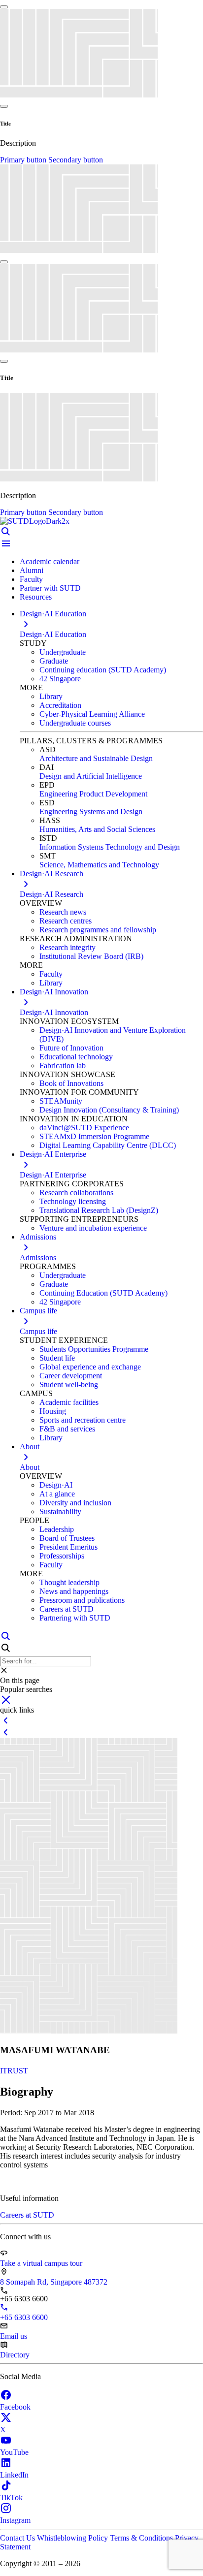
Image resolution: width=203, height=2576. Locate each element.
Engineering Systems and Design (91, 811)
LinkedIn (14, 2475)
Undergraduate (63, 652)
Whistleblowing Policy (73, 2538)
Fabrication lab (63, 1065)
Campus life (38, 1331)
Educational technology (76, 1057)
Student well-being (69, 1384)
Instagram (15, 2520)
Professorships (62, 1556)
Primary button (24, 160)
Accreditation (60, 705)
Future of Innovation (71, 1048)
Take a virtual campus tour (41, 2263)
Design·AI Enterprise (53, 1175)
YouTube (14, 2452)
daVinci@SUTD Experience (84, 1128)
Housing (53, 1411)
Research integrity (68, 947)
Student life (57, 1358)
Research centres (66, 921)
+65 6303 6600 (24, 2317)
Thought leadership (69, 1582)
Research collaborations (76, 1193)
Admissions (38, 1257)
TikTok (11, 2497)
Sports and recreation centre (83, 1420)
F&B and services (67, 1429)
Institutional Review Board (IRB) (91, 956)
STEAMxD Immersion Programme (94, 1136)
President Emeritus (68, 1547)
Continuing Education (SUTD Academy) (103, 1293)
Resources (36, 597)
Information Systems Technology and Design (110, 847)
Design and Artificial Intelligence (91, 776)
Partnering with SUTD (75, 1618)
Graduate (54, 661)
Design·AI (56, 1485)
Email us (14, 2336)
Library (51, 696)
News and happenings (74, 1591)
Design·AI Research (51, 894)
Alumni (32, 570)
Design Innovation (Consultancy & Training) (109, 1110)
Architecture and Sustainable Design (96, 758)
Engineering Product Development (93, 794)
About (30, 1467)
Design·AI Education (53, 634)
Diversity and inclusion (75, 1503)
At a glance (57, 1494)
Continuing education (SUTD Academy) (103, 670)
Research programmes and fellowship (98, 930)
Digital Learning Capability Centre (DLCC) (108, 1145)
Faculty (31, 579)
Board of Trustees (67, 1538)
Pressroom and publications (82, 1600)
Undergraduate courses (75, 723)
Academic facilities (69, 1402)
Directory (15, 2355)
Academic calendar (50, 561)
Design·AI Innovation (54, 1012)
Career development (71, 1376)
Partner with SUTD (50, 588)
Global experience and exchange (90, 1367)
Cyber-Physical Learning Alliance (92, 714)
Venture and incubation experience (93, 1228)
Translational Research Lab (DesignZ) (99, 1210)
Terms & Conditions (142, 2538)
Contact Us (18, 2538)
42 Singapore (60, 679)
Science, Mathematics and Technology (99, 865)
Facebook (15, 2407)
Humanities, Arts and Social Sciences (97, 829)
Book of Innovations (71, 1083)
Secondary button (76, 160)
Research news (63, 912)
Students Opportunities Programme (94, 1349)
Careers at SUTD (67, 1609)
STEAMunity (61, 1101)
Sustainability (60, 1511)
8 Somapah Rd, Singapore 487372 (54, 2282)
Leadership (57, 1529)
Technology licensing (73, 1201)
